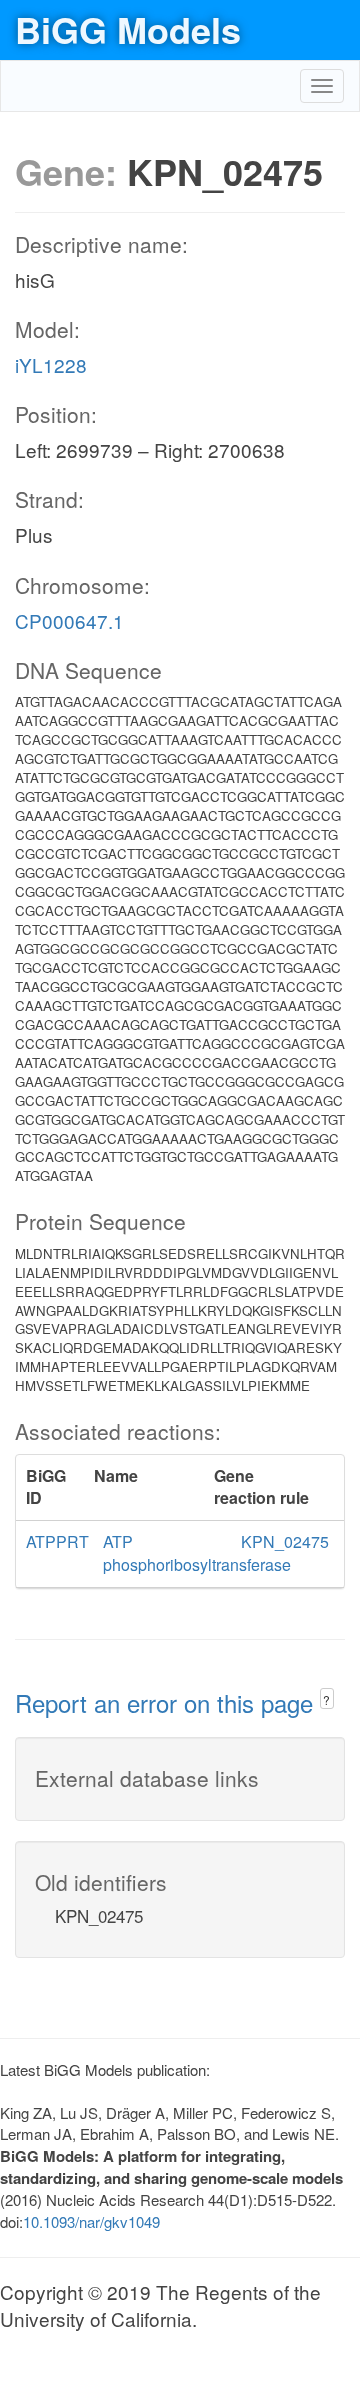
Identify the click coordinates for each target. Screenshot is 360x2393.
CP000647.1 (69, 620)
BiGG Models (128, 29)
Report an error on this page (167, 1702)
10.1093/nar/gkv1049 (91, 2221)
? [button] (326, 1699)
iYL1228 (51, 364)
